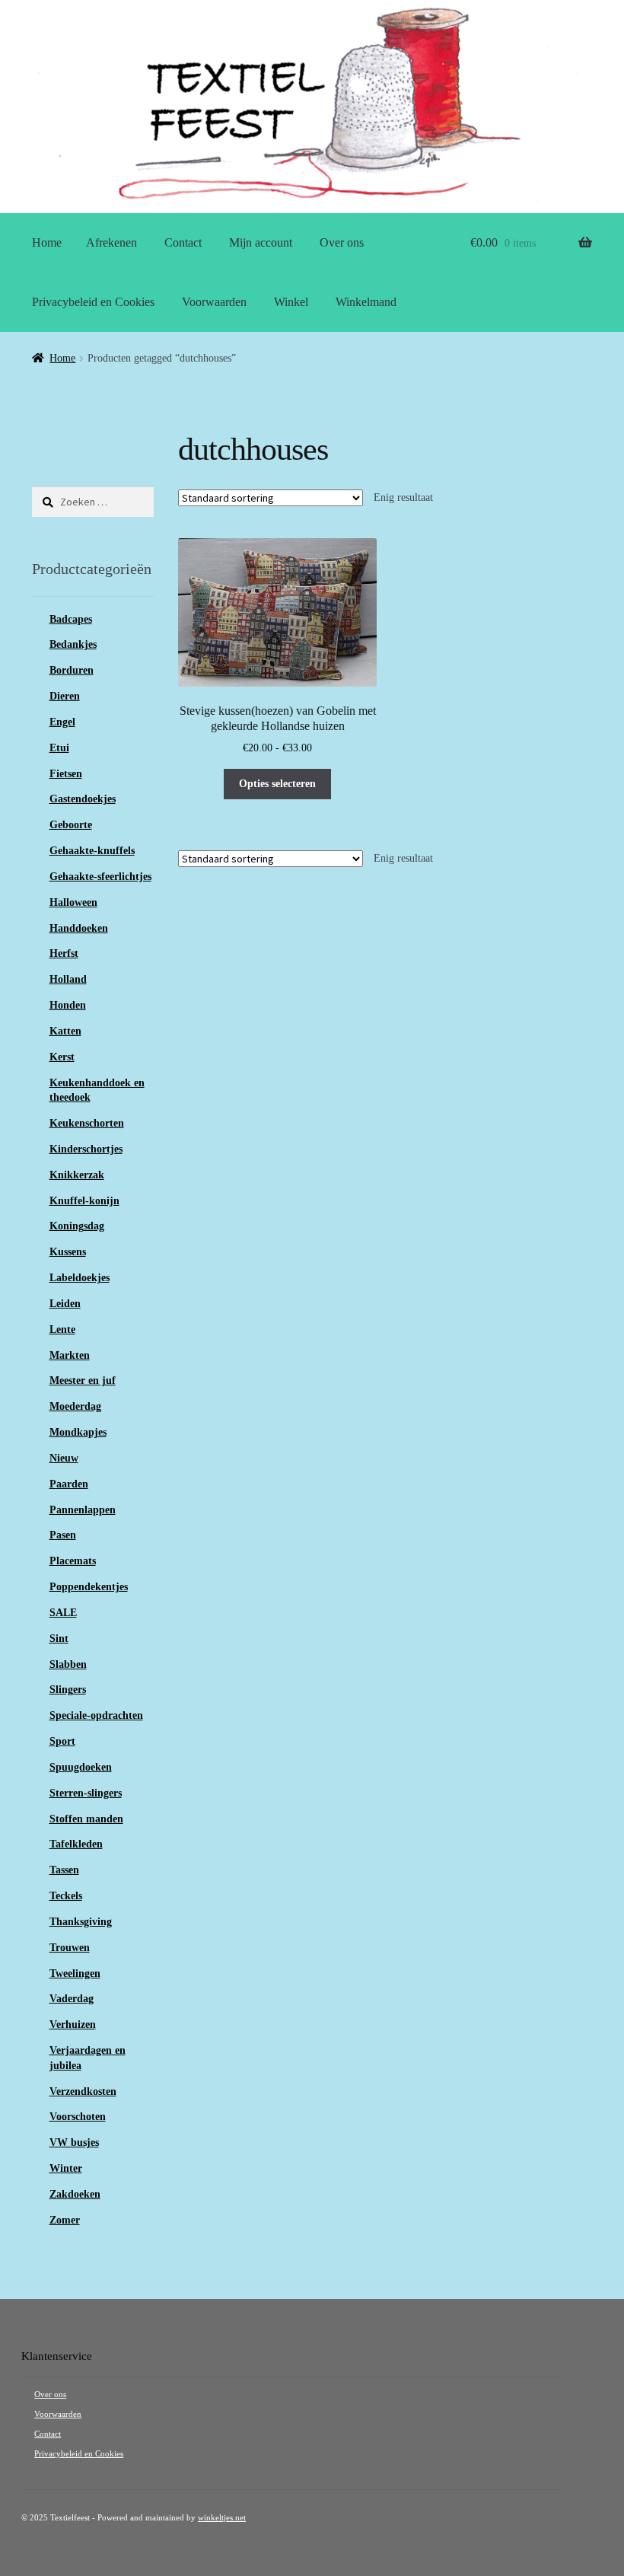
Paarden (69, 1484)
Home (47, 242)
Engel (62, 722)
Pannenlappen (83, 1510)
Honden (68, 1005)
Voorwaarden (214, 302)
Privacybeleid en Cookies (93, 302)
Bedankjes (73, 644)
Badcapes (71, 619)
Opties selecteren (277, 784)
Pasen (63, 1535)
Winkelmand (366, 302)
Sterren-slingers (86, 1793)
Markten (70, 1355)
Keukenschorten (87, 1123)
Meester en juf (83, 1380)
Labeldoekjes (80, 1278)
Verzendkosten (83, 2091)
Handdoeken (79, 928)
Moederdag (75, 1406)
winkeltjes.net (222, 2518)
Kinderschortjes (86, 1149)
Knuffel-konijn (84, 1201)
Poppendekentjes (89, 1587)
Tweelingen (75, 1973)
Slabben (68, 1664)
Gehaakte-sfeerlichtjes (100, 877)
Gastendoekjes (83, 799)
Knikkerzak (77, 1175)
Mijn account (261, 242)
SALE (63, 1613)
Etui (59, 748)
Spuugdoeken (81, 1767)
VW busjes (74, 2142)
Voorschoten (78, 2117)
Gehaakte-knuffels (92, 851)
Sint (59, 1639)
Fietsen (66, 774)
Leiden (65, 1304)
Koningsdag (77, 1226)
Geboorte (71, 825)
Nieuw (64, 1458)
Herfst (64, 953)
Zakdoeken (75, 2194)
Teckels (66, 1896)
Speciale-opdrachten (96, 1715)
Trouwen (70, 1948)
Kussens (68, 1252)
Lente (62, 1329)
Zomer (65, 2220)
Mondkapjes (78, 1432)
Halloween (73, 902)
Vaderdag (72, 1999)
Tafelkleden (76, 1844)
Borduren (72, 670)
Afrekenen (111, 242)
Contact (183, 242)
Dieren (65, 696)
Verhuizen (73, 2024)
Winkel (291, 302)
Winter (66, 2168)
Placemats (73, 1561)
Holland (68, 979)
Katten (65, 1031)
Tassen (64, 1870)
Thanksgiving (81, 1922)
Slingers (68, 1690)
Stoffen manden (86, 1819)
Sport (62, 1741)
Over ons (342, 242)
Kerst (62, 1057)
